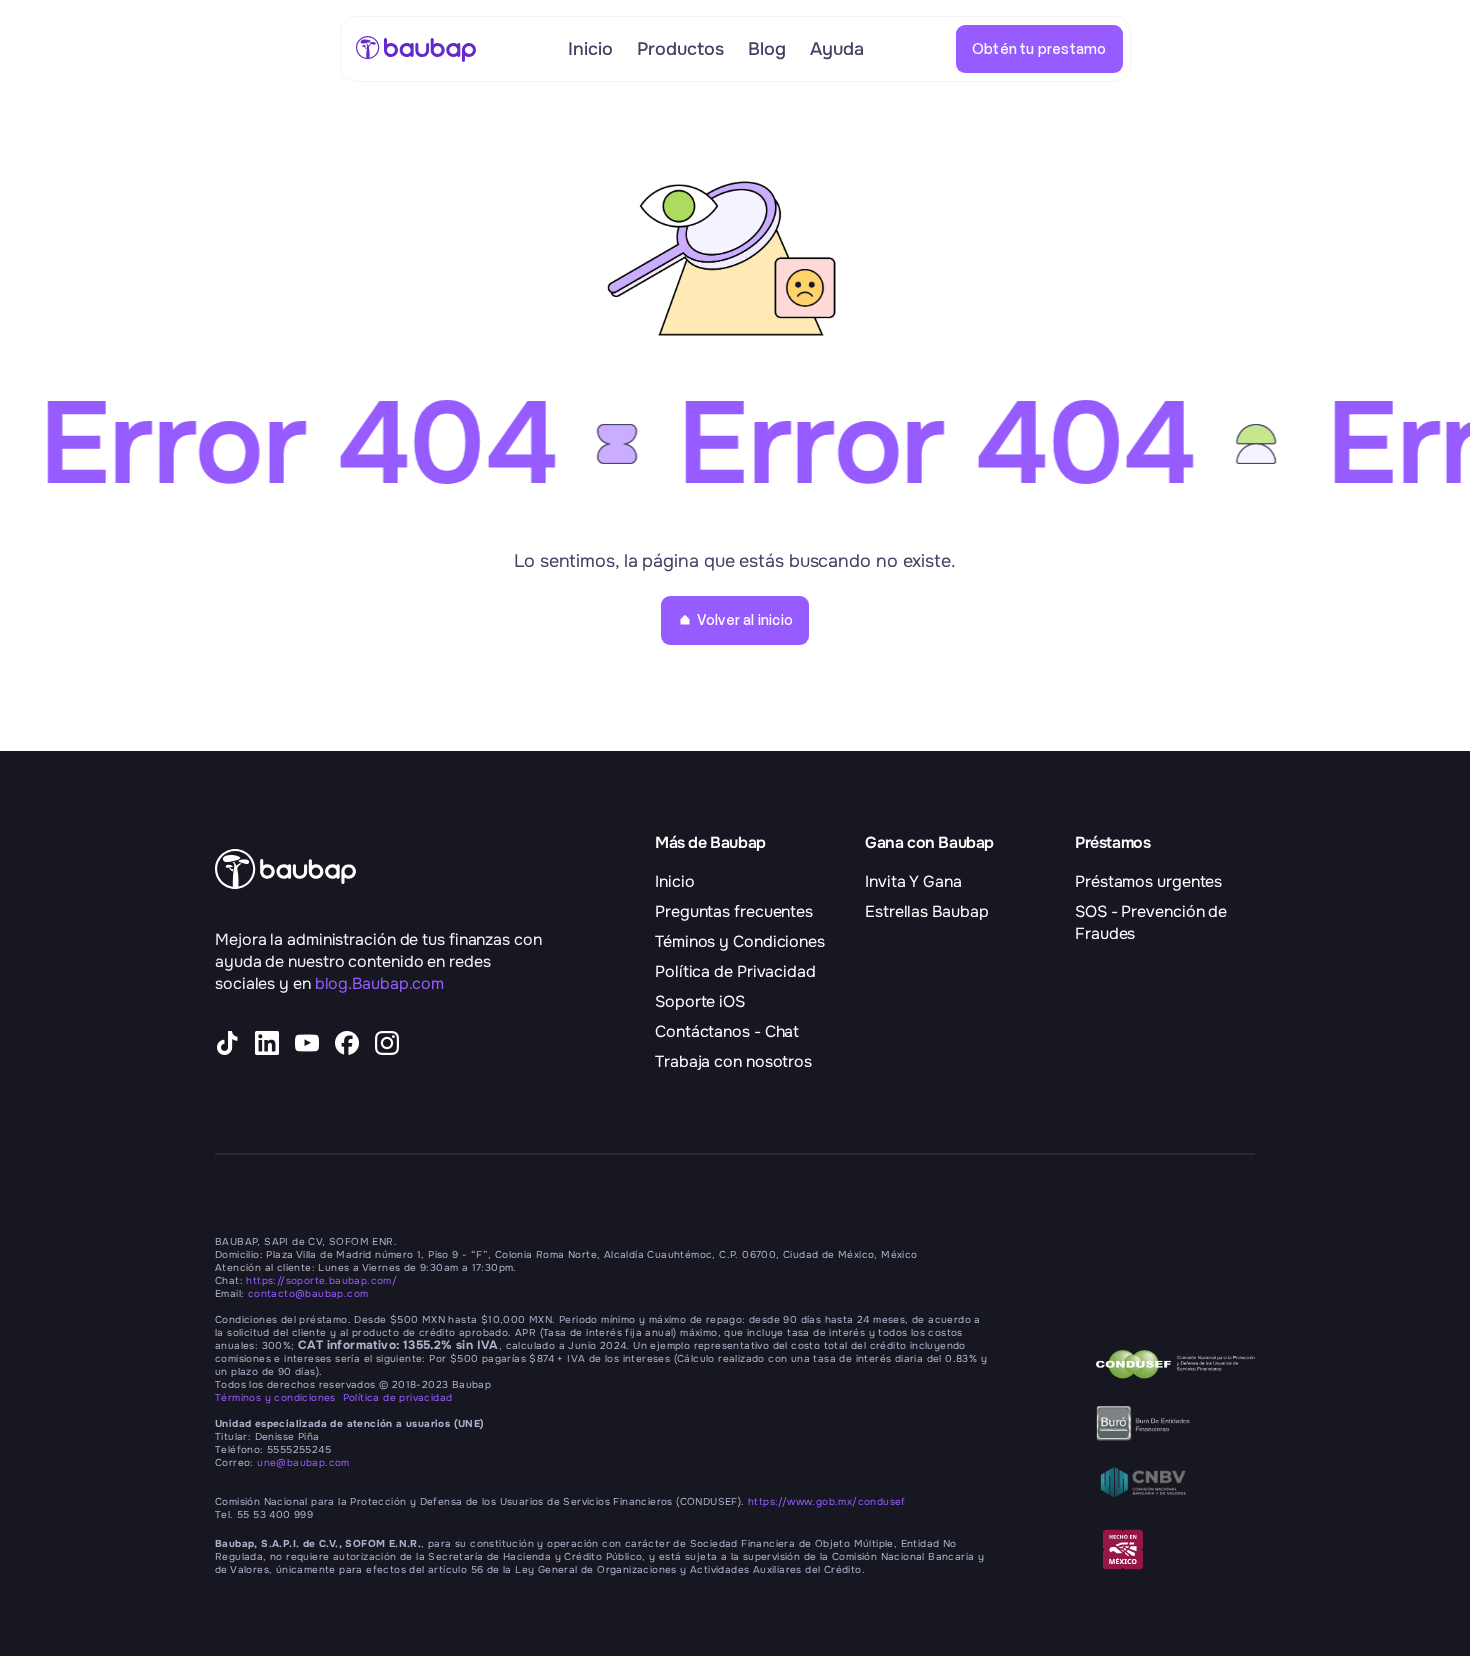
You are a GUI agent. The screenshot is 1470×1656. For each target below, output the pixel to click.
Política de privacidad (398, 1397)
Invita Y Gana (913, 881)
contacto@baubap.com (308, 1293)
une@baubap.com (303, 1462)
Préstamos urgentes (1148, 881)
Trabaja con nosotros (733, 1061)
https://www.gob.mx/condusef (827, 1501)
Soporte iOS (700, 1001)
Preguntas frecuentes (734, 911)
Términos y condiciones (279, 1397)
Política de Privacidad (735, 971)
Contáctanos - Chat (727, 1031)
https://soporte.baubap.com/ (321, 1280)
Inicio (674, 881)
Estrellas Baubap (926, 911)
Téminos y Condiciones (740, 941)
